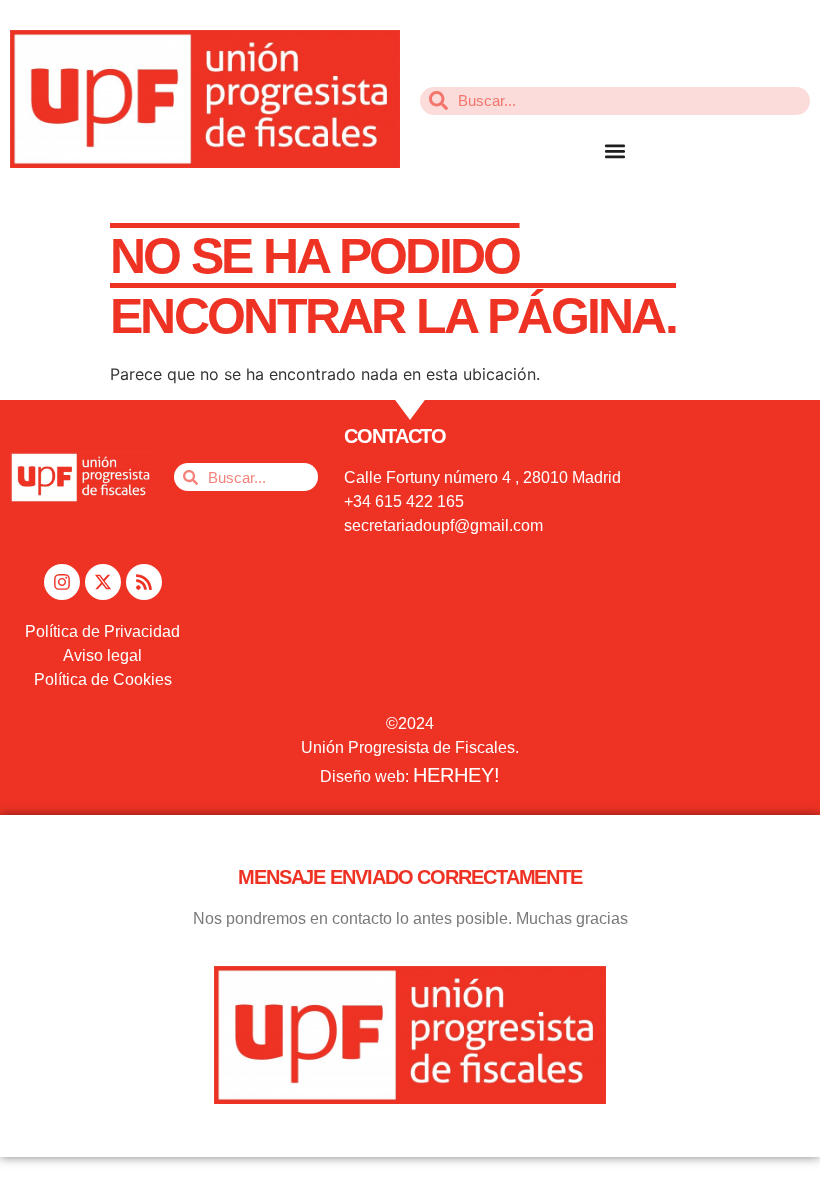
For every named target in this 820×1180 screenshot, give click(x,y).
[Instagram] (62, 582)
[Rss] (144, 582)
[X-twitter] (103, 582)
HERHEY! (456, 775)
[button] (615, 151)
